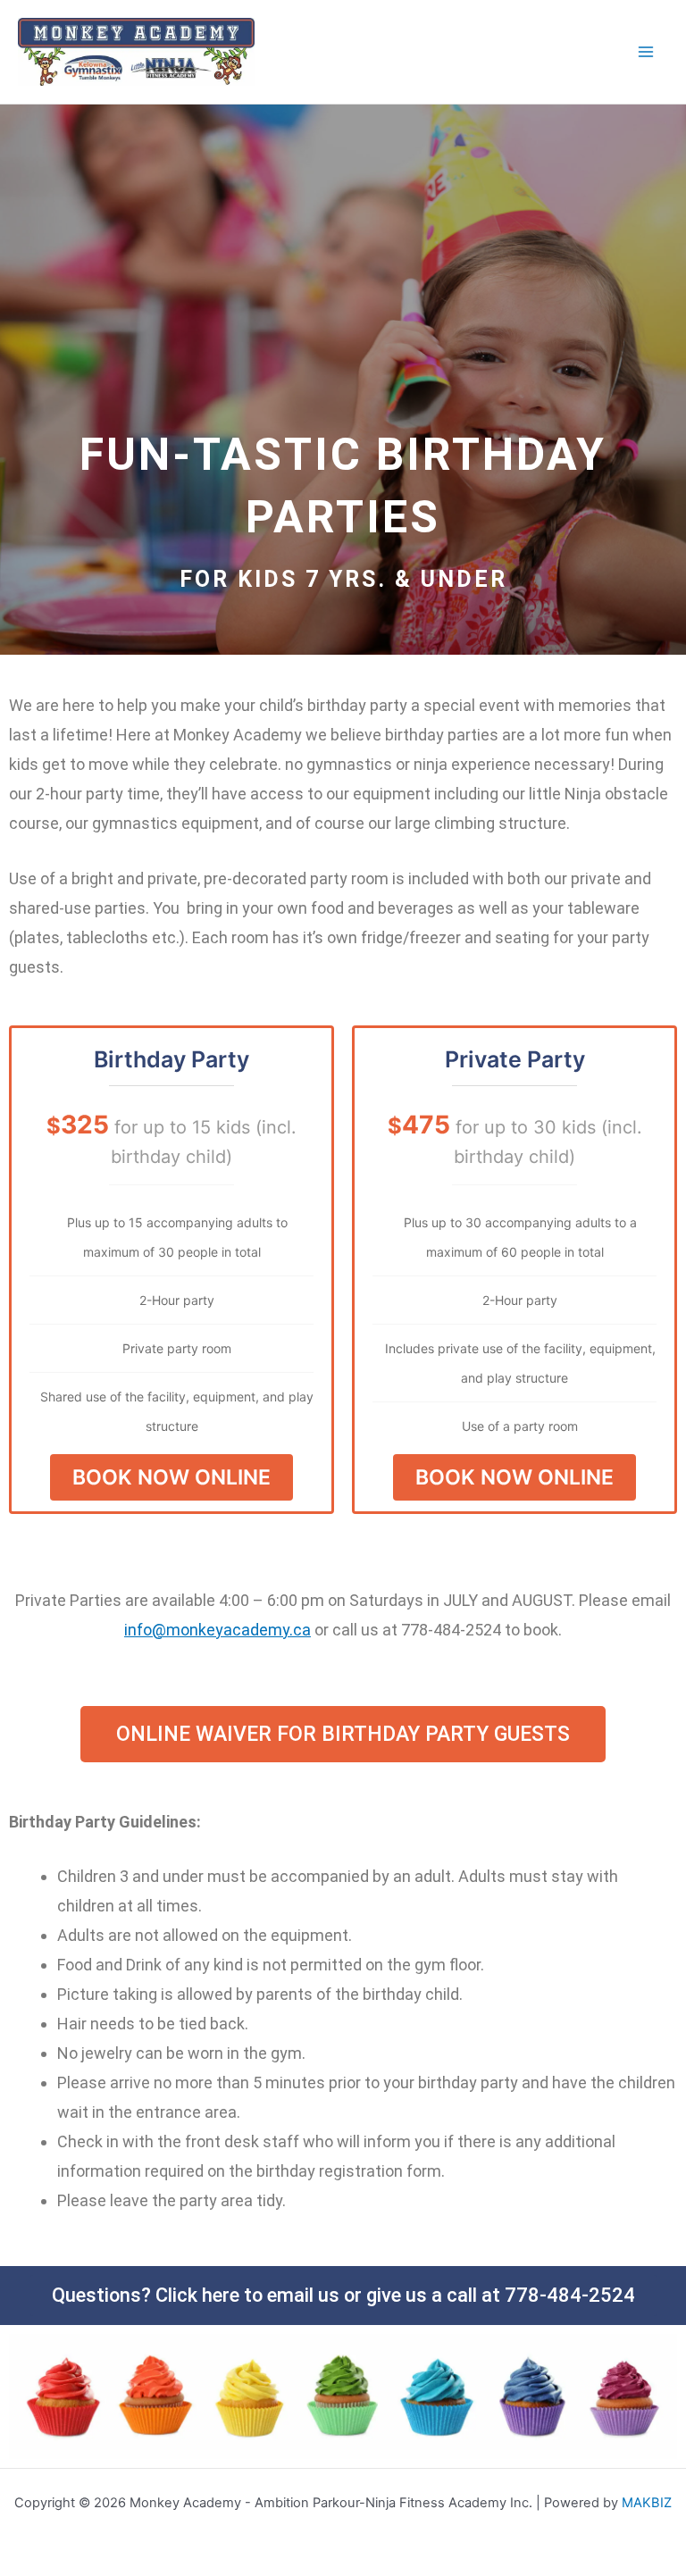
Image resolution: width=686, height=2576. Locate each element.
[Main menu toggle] (646, 52)
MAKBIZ (647, 2503)
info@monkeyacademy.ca (218, 1630)
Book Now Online (171, 1477)
